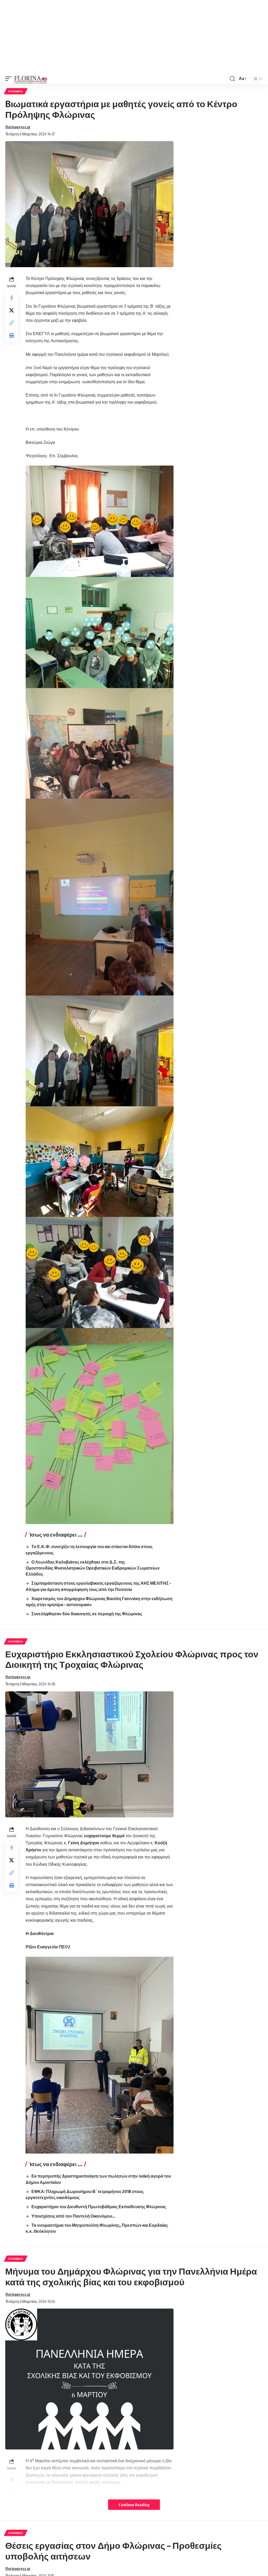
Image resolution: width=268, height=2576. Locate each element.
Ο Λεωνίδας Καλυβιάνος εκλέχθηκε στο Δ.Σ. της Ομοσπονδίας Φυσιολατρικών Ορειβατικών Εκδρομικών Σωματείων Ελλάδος (93, 1568)
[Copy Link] (12, 323)
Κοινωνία (16, 91)
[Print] (12, 335)
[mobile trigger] (10, 79)
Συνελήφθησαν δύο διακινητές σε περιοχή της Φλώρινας (87, 1614)
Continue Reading (134, 2505)
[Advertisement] (134, 37)
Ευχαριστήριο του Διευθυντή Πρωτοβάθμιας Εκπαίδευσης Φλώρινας (99, 2207)
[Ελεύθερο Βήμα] (31, 79)
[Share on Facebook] (12, 298)
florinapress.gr (18, 127)
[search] (232, 79)
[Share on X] (12, 310)
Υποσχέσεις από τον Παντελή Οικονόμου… (73, 2216)
